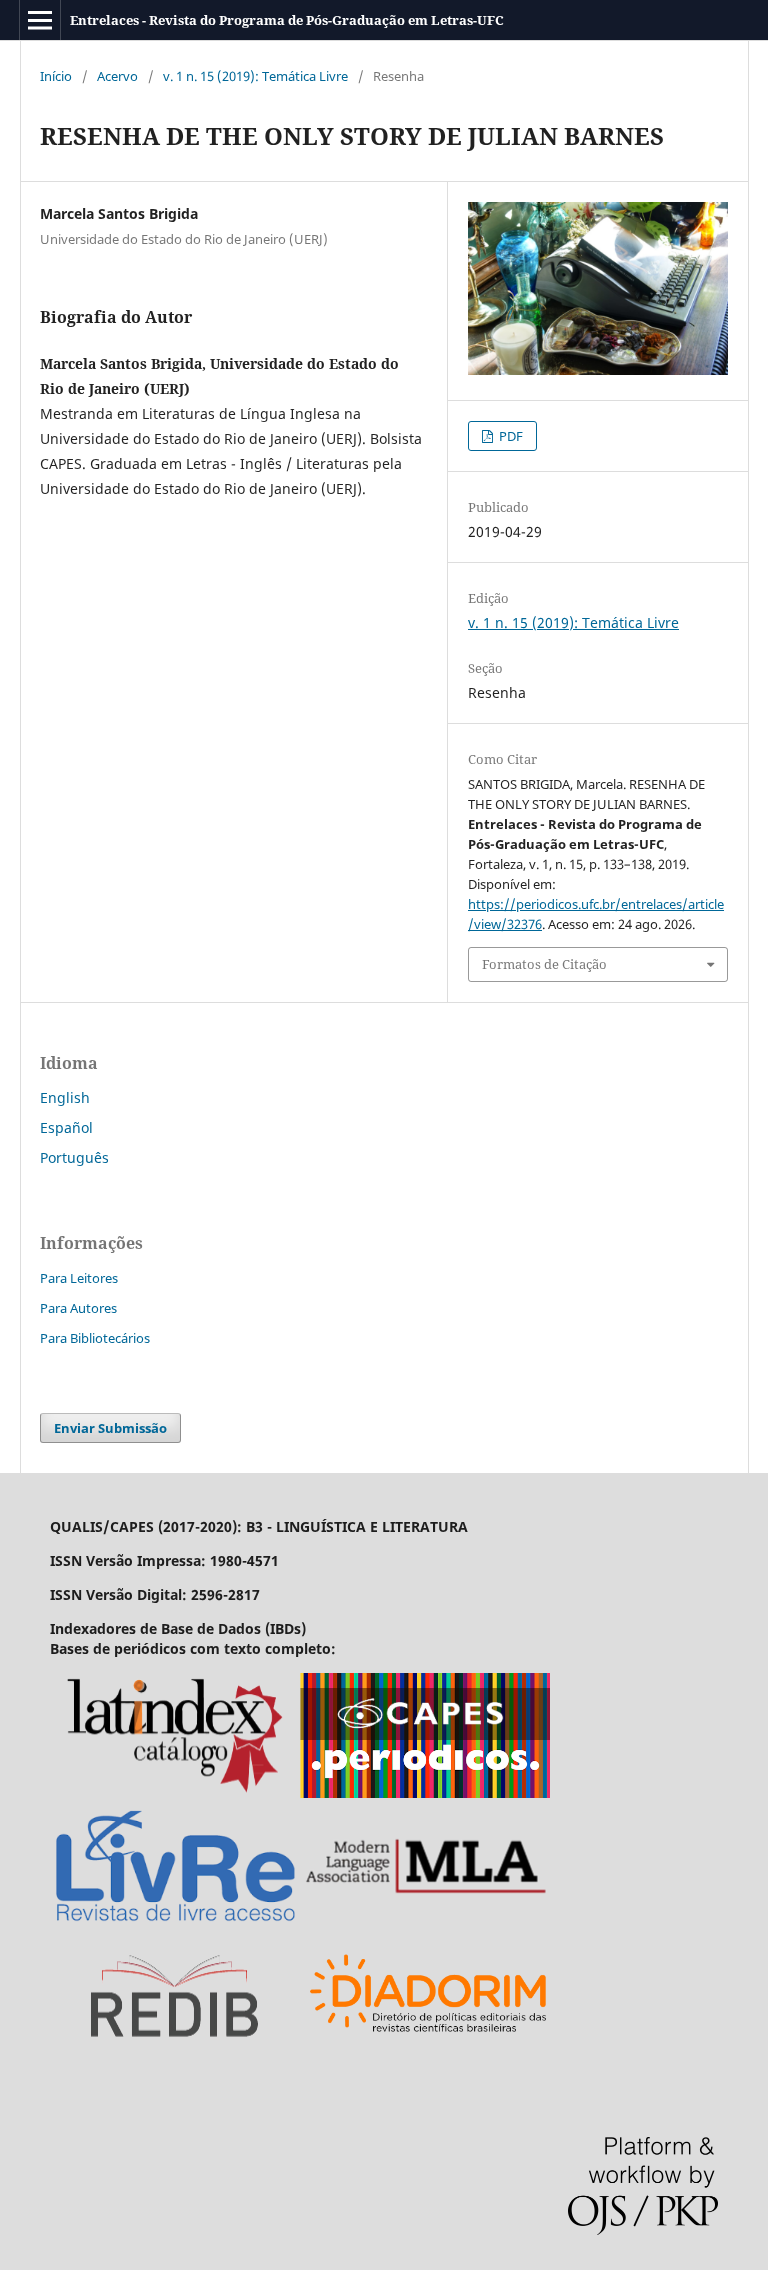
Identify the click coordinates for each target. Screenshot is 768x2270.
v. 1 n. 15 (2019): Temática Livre (255, 76)
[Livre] (175, 1922)
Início (56, 76)
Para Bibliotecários (95, 1338)
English (65, 1097)
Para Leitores (79, 1278)
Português (74, 1157)
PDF (509, 436)
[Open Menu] (40, 20)
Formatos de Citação (544, 964)
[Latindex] (175, 1792)
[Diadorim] (429, 2052)
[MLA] (425, 1922)
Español (66, 1127)
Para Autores (78, 1308)
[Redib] (175, 2052)
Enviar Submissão (110, 1428)
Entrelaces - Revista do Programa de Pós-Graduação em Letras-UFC (287, 20)
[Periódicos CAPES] (425, 1792)
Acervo (117, 76)
